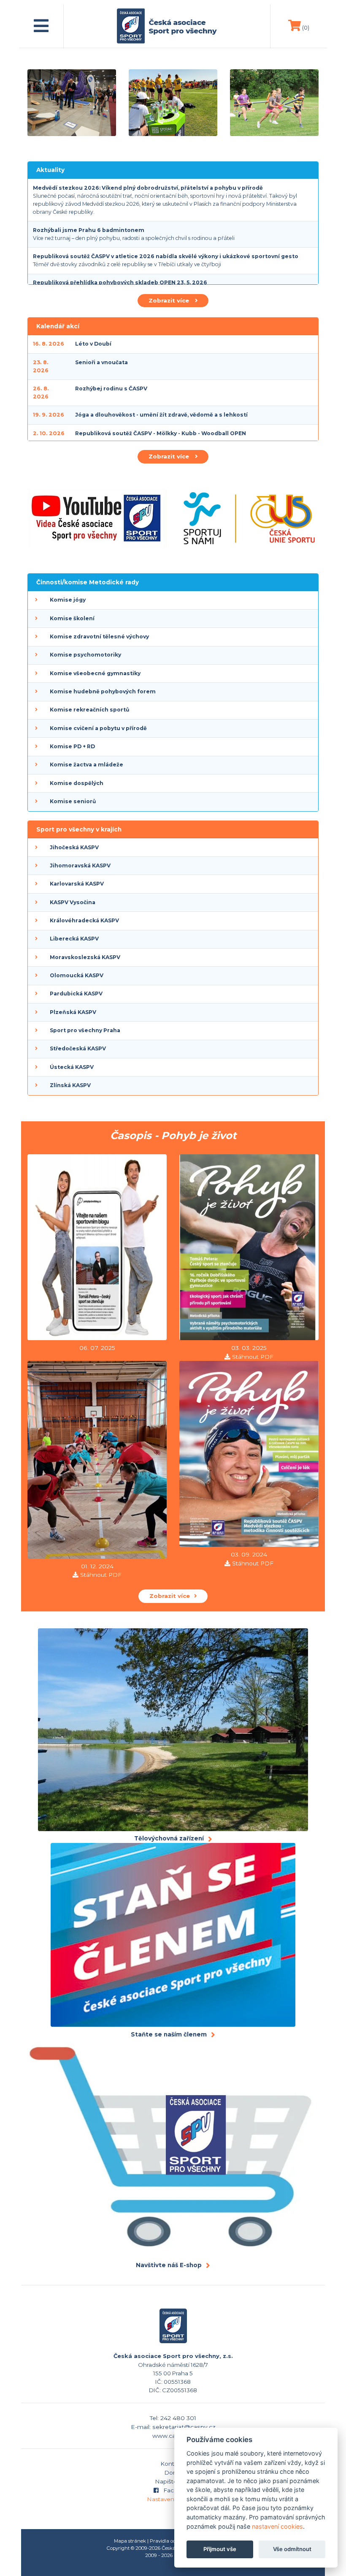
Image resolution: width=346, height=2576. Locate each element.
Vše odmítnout (292, 2549)
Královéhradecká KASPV (84, 920)
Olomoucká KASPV (77, 975)
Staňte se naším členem (169, 2034)
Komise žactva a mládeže (86, 765)
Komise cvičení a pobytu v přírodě (98, 728)
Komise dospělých (77, 783)
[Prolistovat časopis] (97, 1248)
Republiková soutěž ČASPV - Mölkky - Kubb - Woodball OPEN (161, 433)
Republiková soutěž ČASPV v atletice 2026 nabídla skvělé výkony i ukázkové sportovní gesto (166, 256)
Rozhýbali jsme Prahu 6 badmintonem (89, 230)
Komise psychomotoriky (85, 655)
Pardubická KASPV (76, 994)
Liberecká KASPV (74, 939)
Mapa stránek (130, 2541)
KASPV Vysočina (73, 902)
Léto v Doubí (93, 344)
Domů (173, 2472)
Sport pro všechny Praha (85, 1030)
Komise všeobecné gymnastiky (95, 673)
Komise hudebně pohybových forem (103, 691)
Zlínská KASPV (70, 1085)
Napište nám (173, 2481)
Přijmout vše (220, 2549)
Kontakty (173, 2464)
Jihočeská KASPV (74, 847)
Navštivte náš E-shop (169, 2265)
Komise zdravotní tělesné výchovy (99, 637)
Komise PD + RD (72, 746)
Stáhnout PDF (253, 1357)
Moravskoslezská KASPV (85, 957)
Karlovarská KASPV (77, 884)
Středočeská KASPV (78, 1048)
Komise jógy (68, 600)
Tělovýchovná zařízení (169, 1838)
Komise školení (72, 618)
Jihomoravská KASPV (80, 865)
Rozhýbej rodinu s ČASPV (111, 388)
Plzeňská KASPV (73, 1012)
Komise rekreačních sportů (89, 710)
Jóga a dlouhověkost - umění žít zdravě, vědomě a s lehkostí (161, 415)
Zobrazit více (170, 300)
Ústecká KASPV (72, 1067)
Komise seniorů (73, 801)
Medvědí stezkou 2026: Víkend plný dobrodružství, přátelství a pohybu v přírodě (148, 188)
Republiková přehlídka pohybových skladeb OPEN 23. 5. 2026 (120, 282)
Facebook (177, 2490)
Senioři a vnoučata (101, 362)
